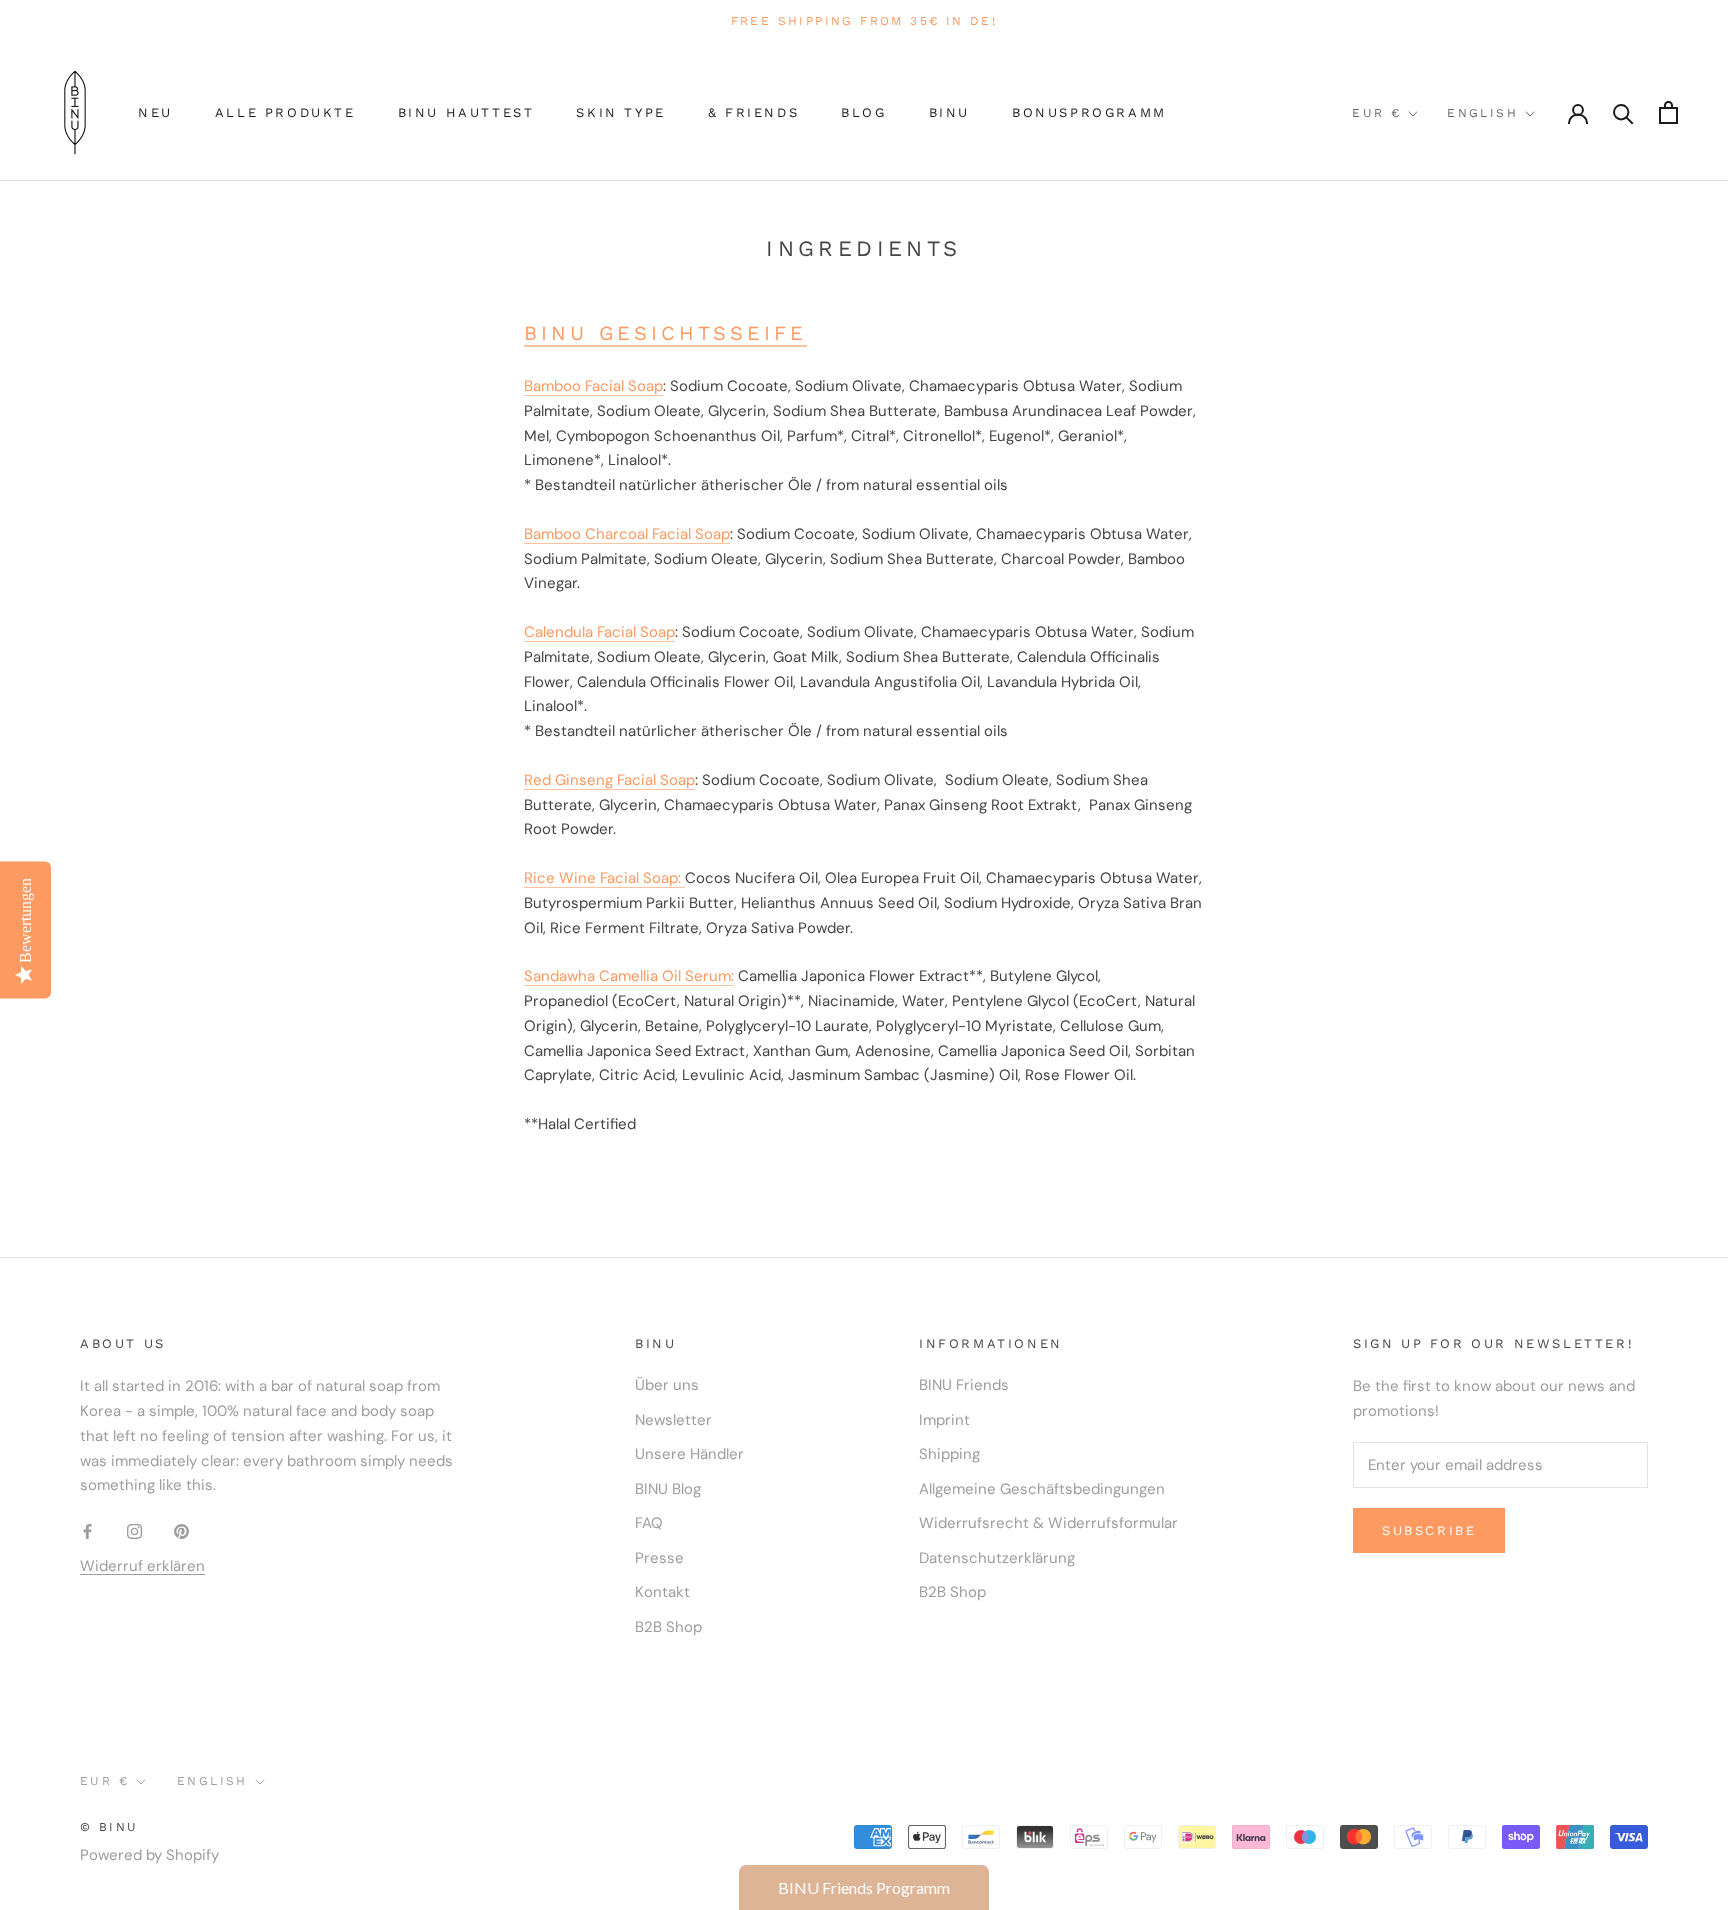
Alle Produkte (285, 112)
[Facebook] (87, 1530)
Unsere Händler (689, 1454)
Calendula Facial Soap (599, 632)
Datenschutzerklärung (997, 1558)
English (1482, 113)
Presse (659, 1558)
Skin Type (620, 112)
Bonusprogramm (1089, 112)
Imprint (944, 1420)
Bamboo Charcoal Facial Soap (627, 534)
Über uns (667, 1385)
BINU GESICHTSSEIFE (665, 333)
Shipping (949, 1454)
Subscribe (1429, 1530)
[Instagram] (134, 1530)
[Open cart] (1668, 112)
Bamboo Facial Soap (593, 386)
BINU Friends (964, 1385)
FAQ (649, 1523)
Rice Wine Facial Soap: (604, 878)
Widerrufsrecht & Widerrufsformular (1048, 1523)
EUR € (1376, 113)
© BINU (109, 1827)
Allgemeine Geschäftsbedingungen (1042, 1489)
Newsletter (673, 1420)
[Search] (1623, 112)
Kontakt (662, 1592)
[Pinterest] (181, 1530)
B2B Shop (668, 1627)
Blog (863, 112)
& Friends (753, 112)
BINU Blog (668, 1489)
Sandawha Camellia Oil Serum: (629, 976)
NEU (155, 112)
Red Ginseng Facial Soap (609, 780)
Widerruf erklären (142, 1566)
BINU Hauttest (466, 112)
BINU (949, 112)
